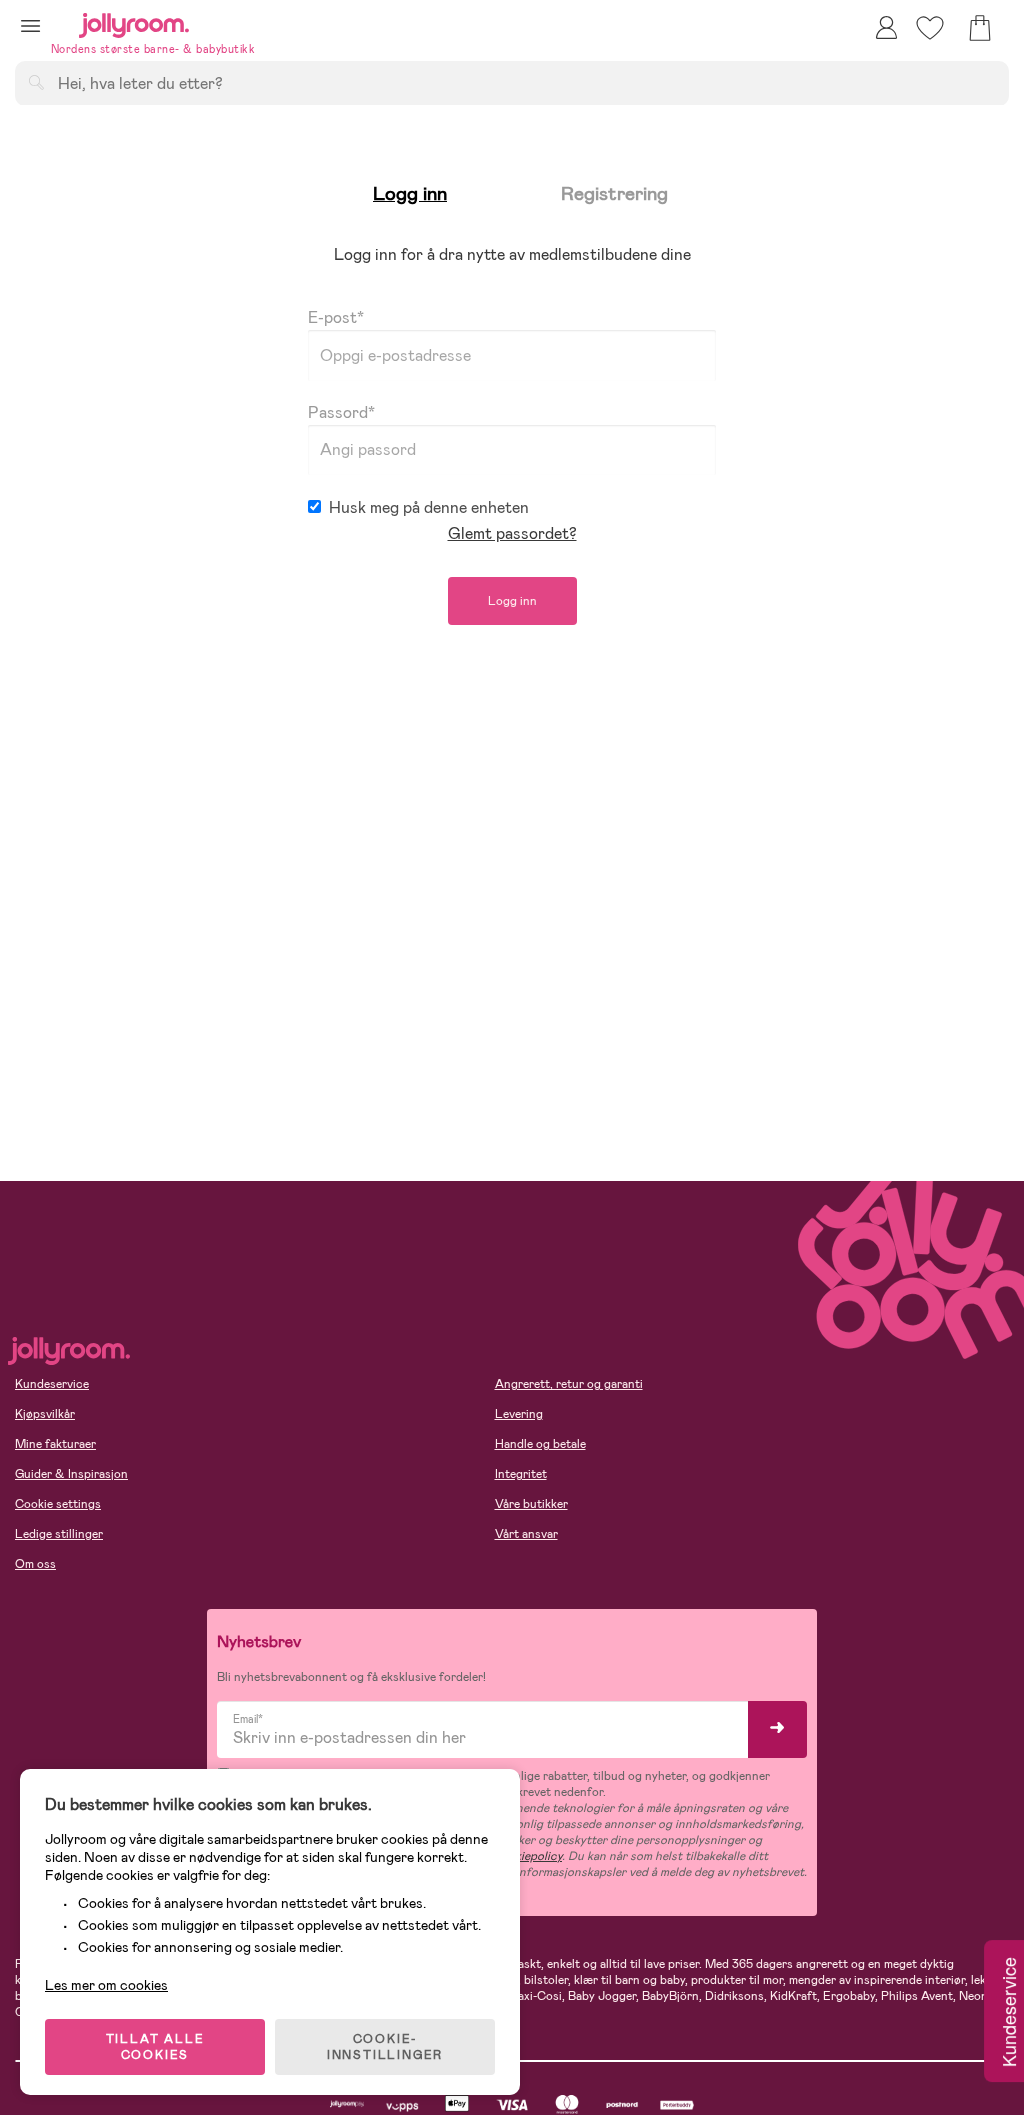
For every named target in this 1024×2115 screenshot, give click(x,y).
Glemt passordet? (512, 533)
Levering (519, 1414)
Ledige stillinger (59, 1534)
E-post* (336, 317)
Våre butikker (531, 1504)
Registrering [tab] (614, 193)
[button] (30, 25)
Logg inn (512, 601)
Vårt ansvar (526, 1534)
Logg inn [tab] (410, 193)
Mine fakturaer (55, 1444)
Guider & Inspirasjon (71, 1474)
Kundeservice (52, 1384)
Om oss (35, 1564)
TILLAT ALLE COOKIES (155, 2047)
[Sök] (36, 82)
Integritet (521, 1474)
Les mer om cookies (106, 1985)
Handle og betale (540, 1444)
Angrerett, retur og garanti (569, 1384)
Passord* (341, 412)
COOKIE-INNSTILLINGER (385, 2047)
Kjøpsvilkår (45, 1414)
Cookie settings (58, 1504)
